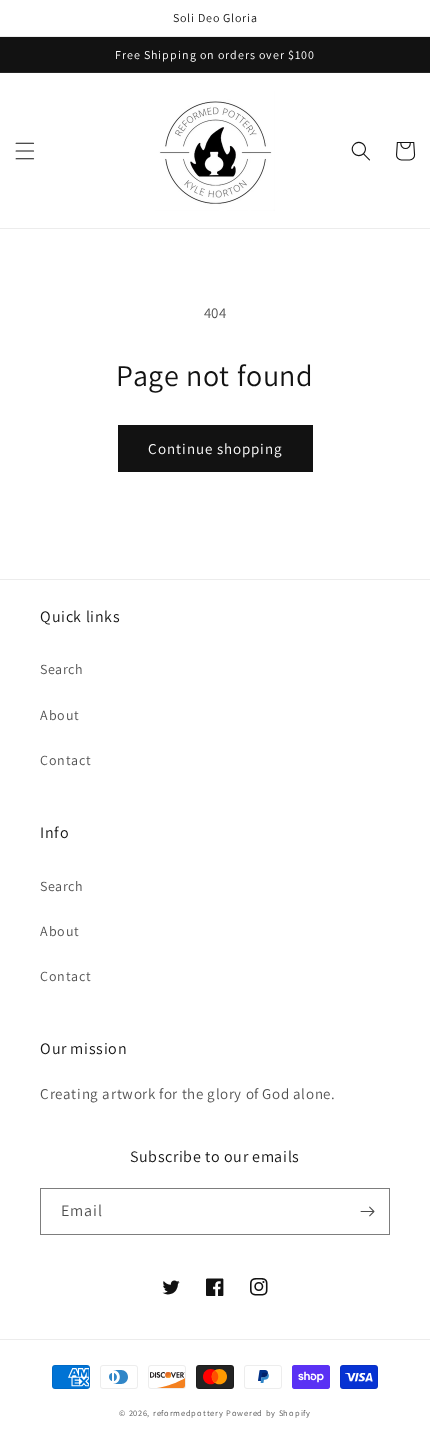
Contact (65, 760)
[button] (25, 151)
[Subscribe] (367, 1211)
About (60, 715)
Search (62, 669)
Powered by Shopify (268, 1412)
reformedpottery (188, 1412)
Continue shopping (215, 448)
